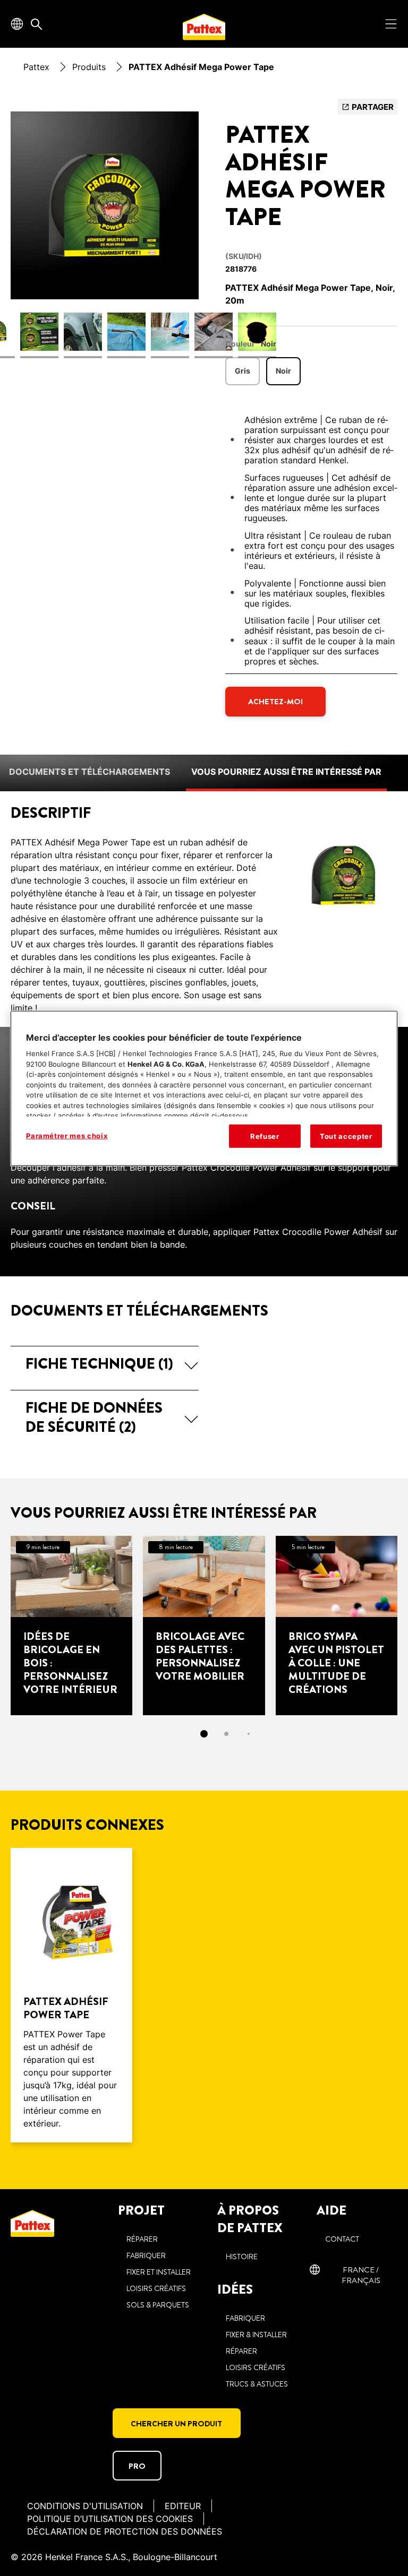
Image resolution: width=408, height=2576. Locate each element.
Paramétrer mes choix (67, 1135)
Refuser (265, 1136)
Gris (243, 371)
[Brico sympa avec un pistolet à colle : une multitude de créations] (337, 1626)
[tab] (204, 1734)
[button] (105, 1364)
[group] (105, 235)
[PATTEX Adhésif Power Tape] (71, 1995)
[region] (204, 1088)
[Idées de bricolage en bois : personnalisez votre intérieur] (71, 1626)
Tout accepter (346, 1136)
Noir (283, 371)
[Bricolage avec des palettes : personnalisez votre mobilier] (204, 1626)
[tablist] (204, 1734)
